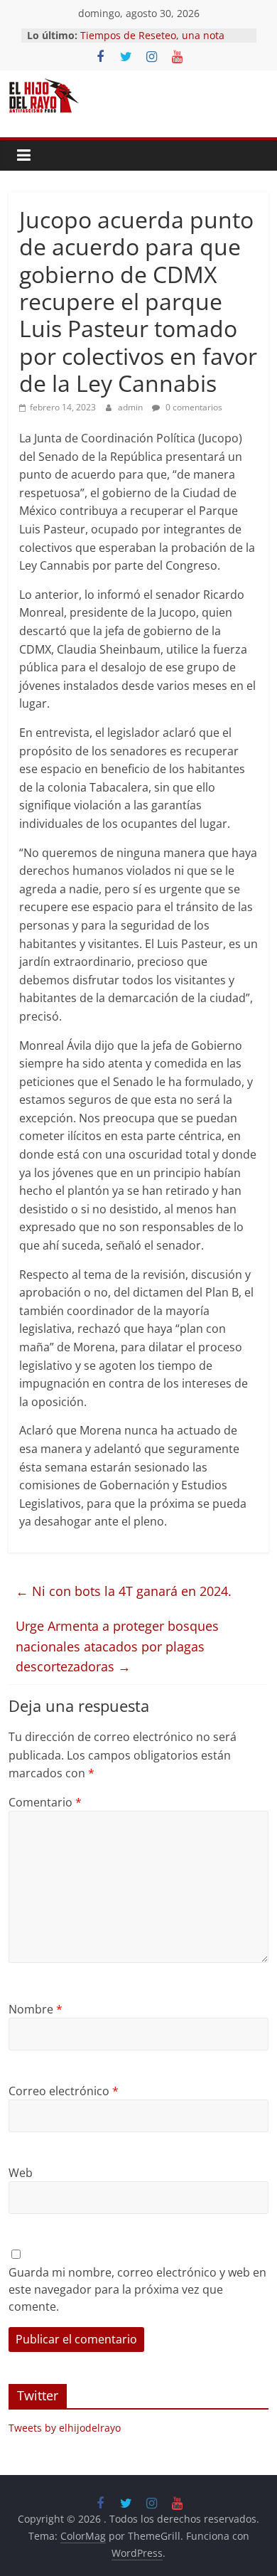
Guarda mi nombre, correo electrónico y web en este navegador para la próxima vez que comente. (137, 2289)
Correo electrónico (64, 2091)
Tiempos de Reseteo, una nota (152, 35)
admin (131, 407)
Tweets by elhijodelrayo (65, 2428)
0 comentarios (193, 407)
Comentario (45, 1802)
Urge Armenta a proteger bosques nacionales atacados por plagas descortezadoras (117, 1646)
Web (21, 2173)
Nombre (36, 2009)
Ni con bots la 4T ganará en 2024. (124, 1591)
